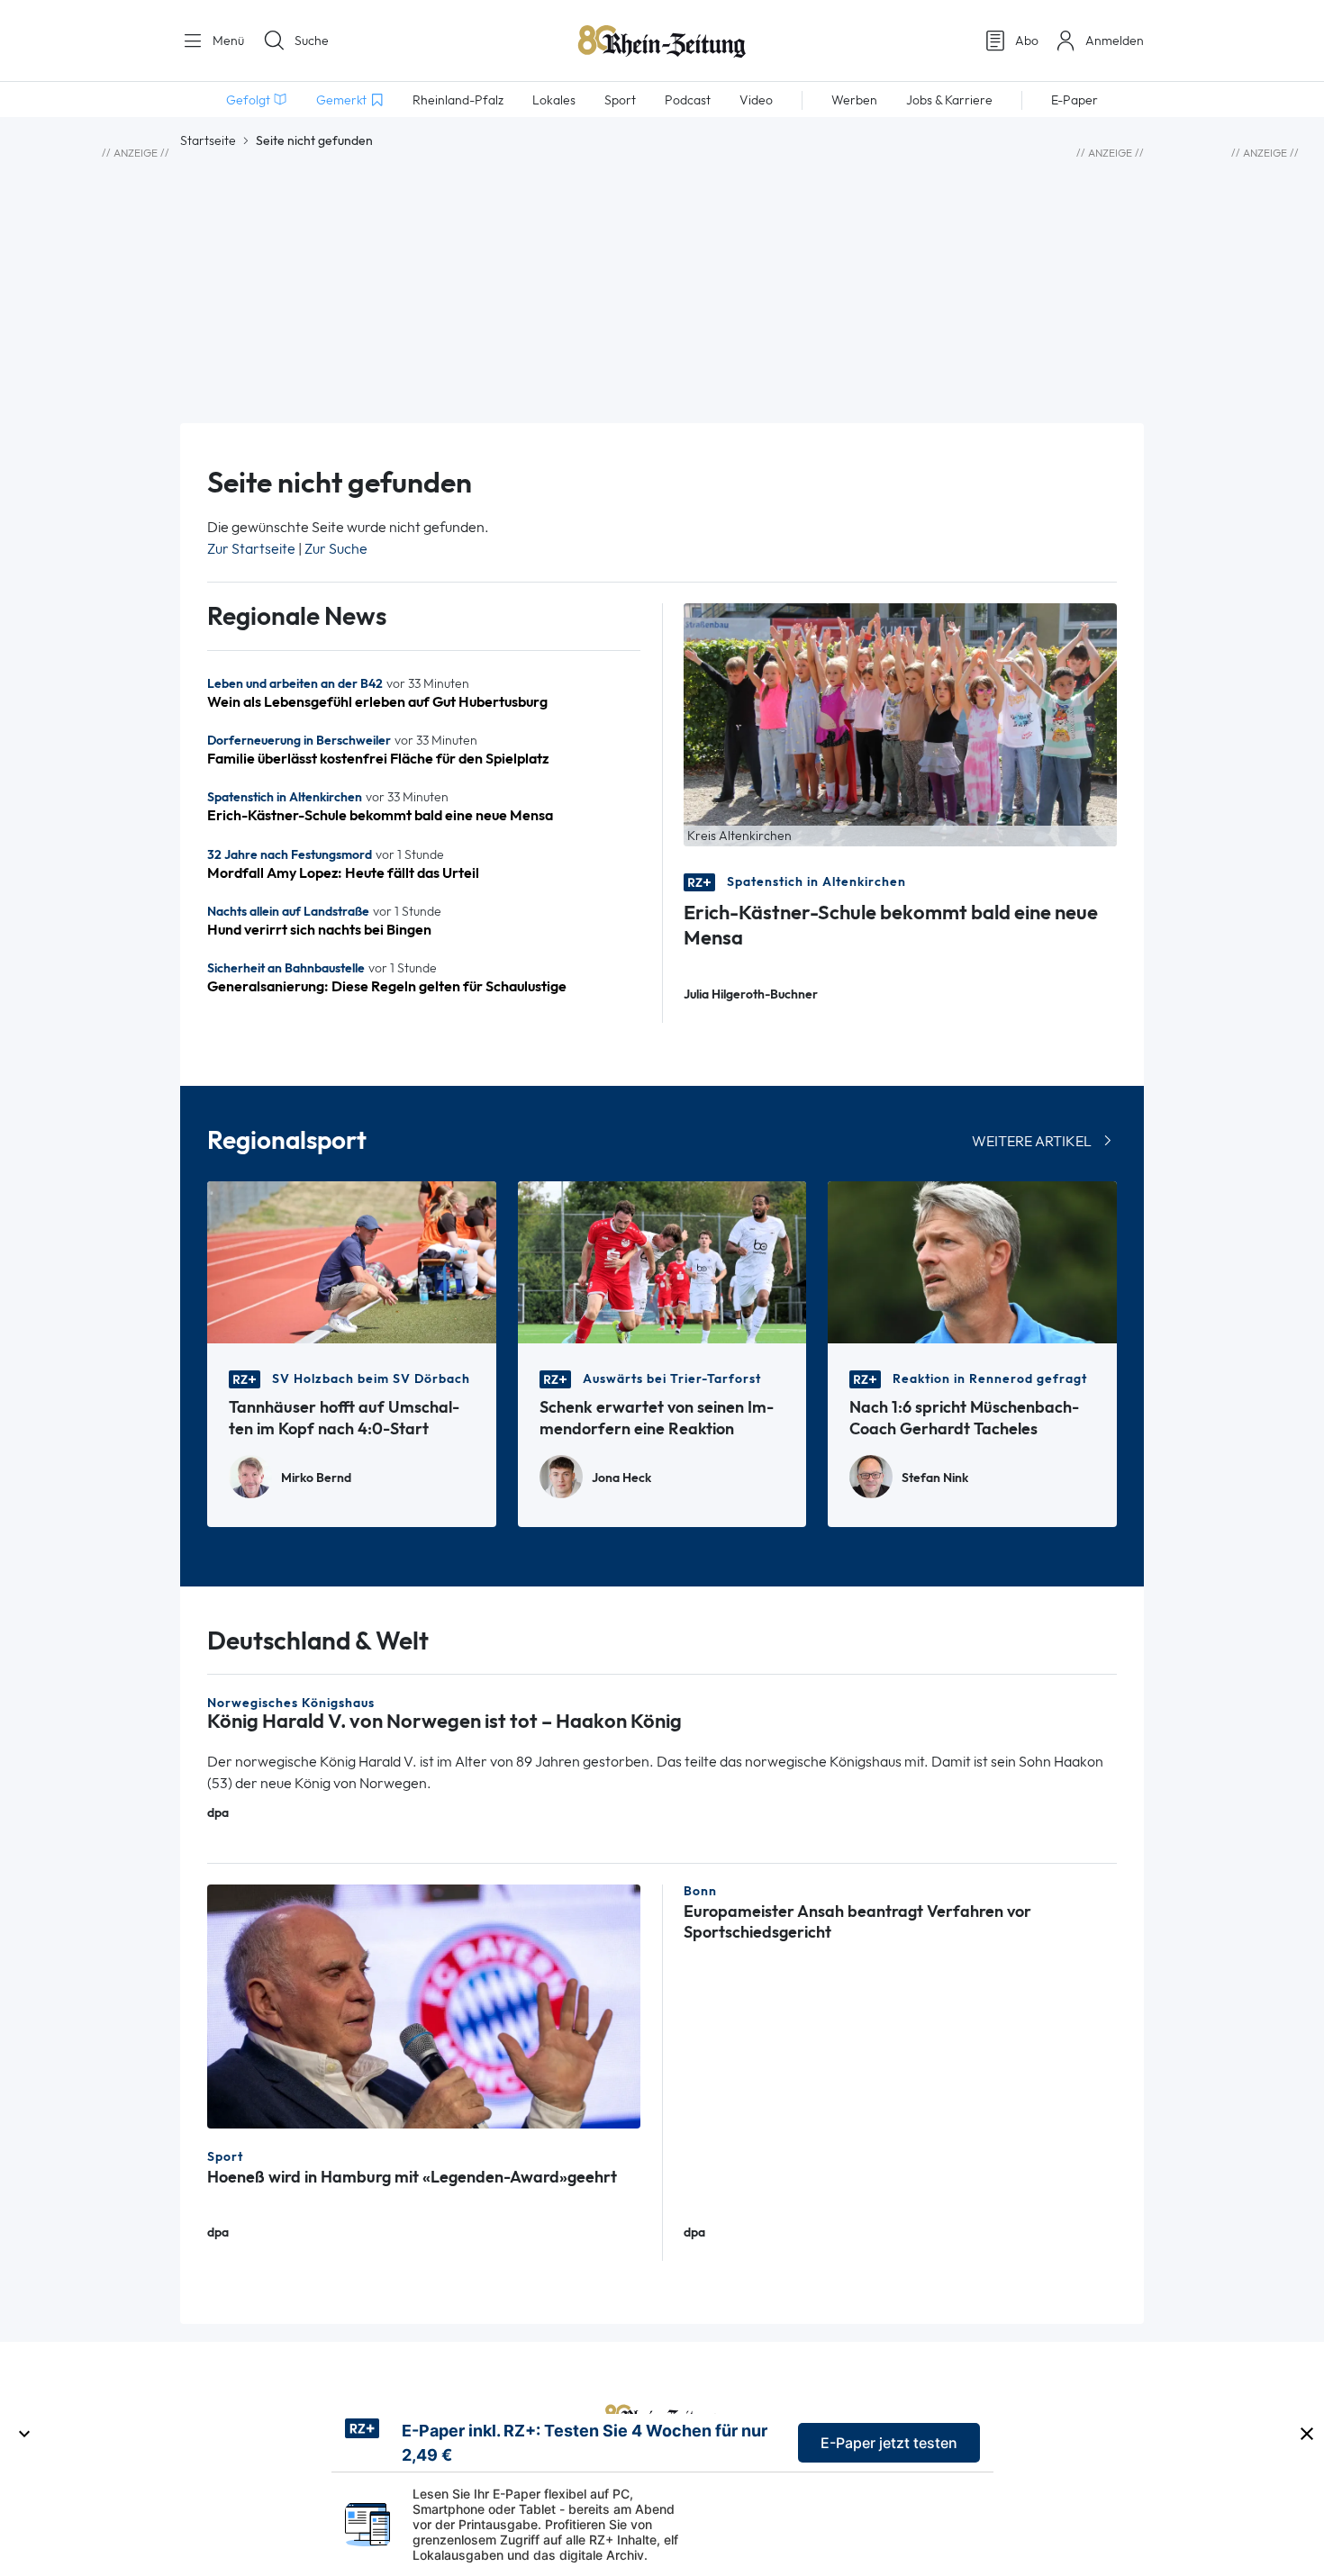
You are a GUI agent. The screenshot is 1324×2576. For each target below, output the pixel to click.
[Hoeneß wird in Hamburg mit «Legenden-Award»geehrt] (424, 2005)
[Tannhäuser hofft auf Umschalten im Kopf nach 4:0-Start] (352, 1261)
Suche (312, 41)
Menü (227, 41)
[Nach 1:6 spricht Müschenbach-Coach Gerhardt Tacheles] (972, 1261)
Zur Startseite (251, 549)
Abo (1027, 41)
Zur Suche (336, 549)
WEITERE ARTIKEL (1032, 1141)
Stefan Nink (935, 1478)
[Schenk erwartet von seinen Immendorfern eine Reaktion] (662, 1261)
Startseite (208, 140)
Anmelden (1115, 41)
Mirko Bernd (316, 1478)
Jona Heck (621, 1478)
